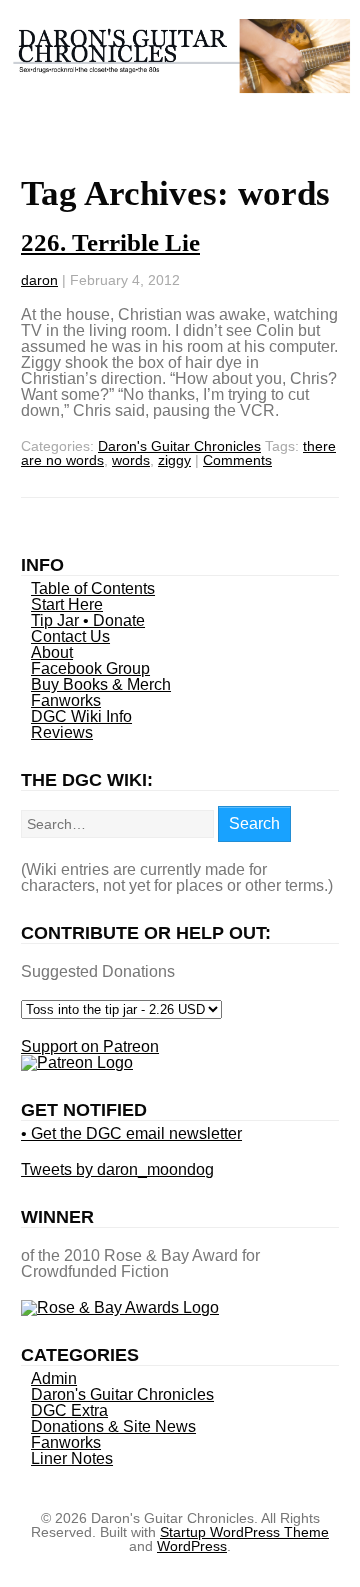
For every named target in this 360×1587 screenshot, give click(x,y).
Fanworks (66, 700)
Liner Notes (72, 1458)
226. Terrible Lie (110, 242)
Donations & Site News (113, 1426)
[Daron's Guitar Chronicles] (180, 82)
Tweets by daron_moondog (117, 1169)
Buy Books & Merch (101, 684)
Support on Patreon (90, 1046)
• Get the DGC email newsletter (131, 1133)
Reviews (62, 732)
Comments (237, 460)
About (52, 652)
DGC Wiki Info (81, 716)
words (131, 460)
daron (39, 280)
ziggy (174, 460)
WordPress (192, 1546)
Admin (54, 1378)
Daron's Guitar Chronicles (179, 446)
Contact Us (70, 636)
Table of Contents (93, 588)
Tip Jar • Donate (88, 620)
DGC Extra (69, 1410)
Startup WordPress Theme (244, 1532)
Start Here (67, 604)
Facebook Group (90, 668)
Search (254, 823)
